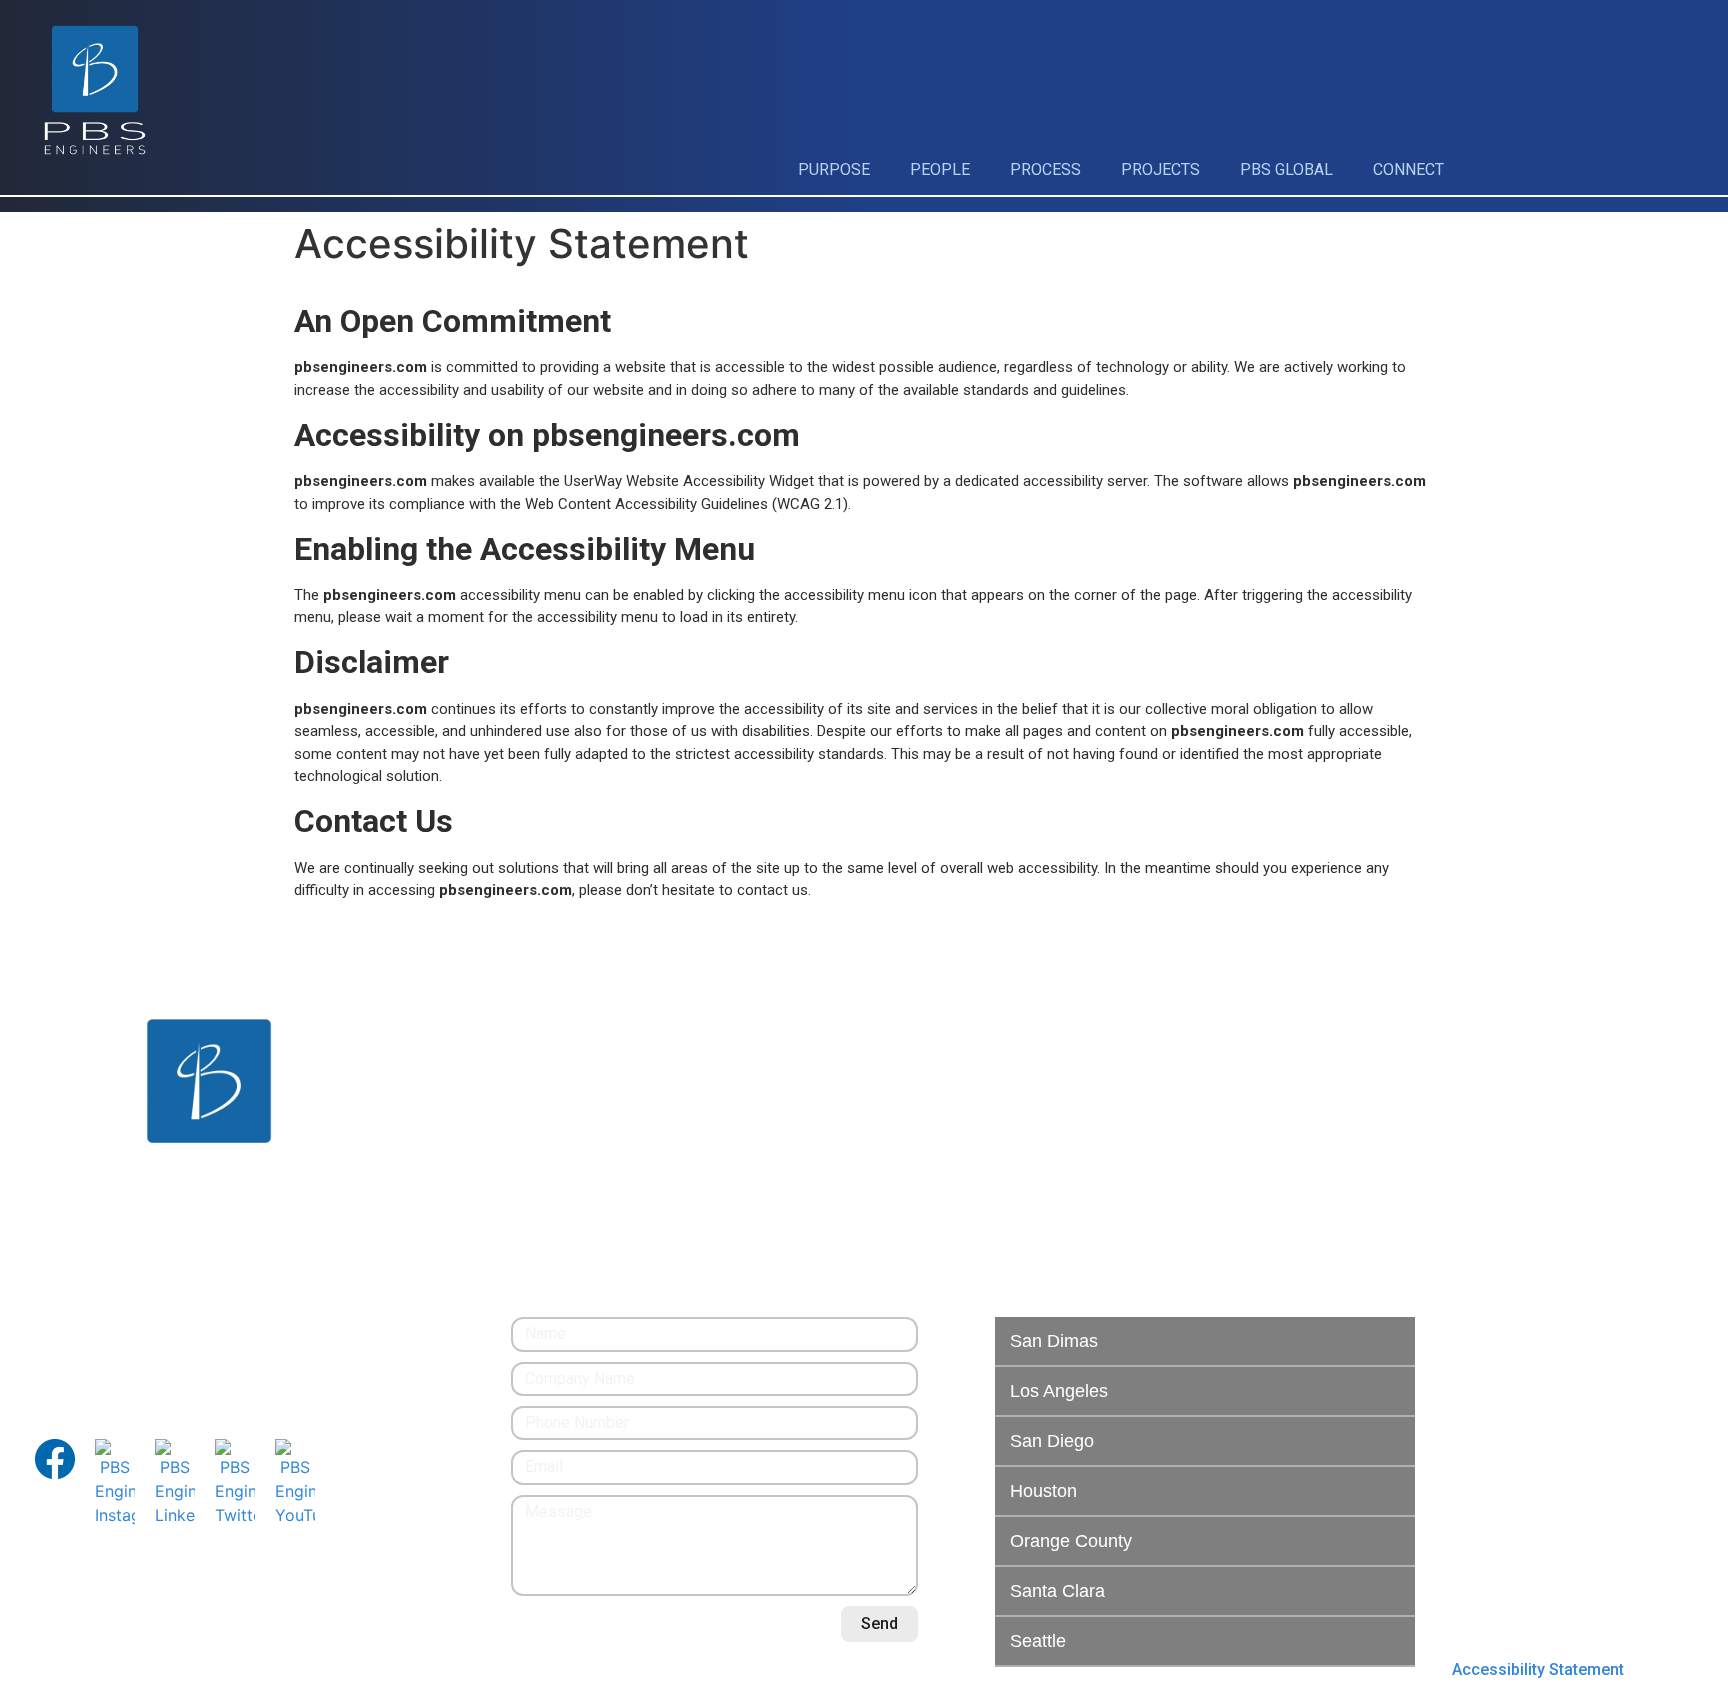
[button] (1205, 1342)
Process (1045, 169)
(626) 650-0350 (90, 1328)
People (940, 169)
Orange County (1071, 1541)
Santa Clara (1057, 1591)
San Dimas (1054, 1341)
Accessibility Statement (1538, 1669)
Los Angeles (1059, 1391)
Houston (1043, 1491)
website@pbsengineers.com (135, 1352)
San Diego (1052, 1441)
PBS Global (1286, 169)
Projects (1160, 169)
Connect (1408, 169)
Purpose (834, 169)
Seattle (1038, 1641)
